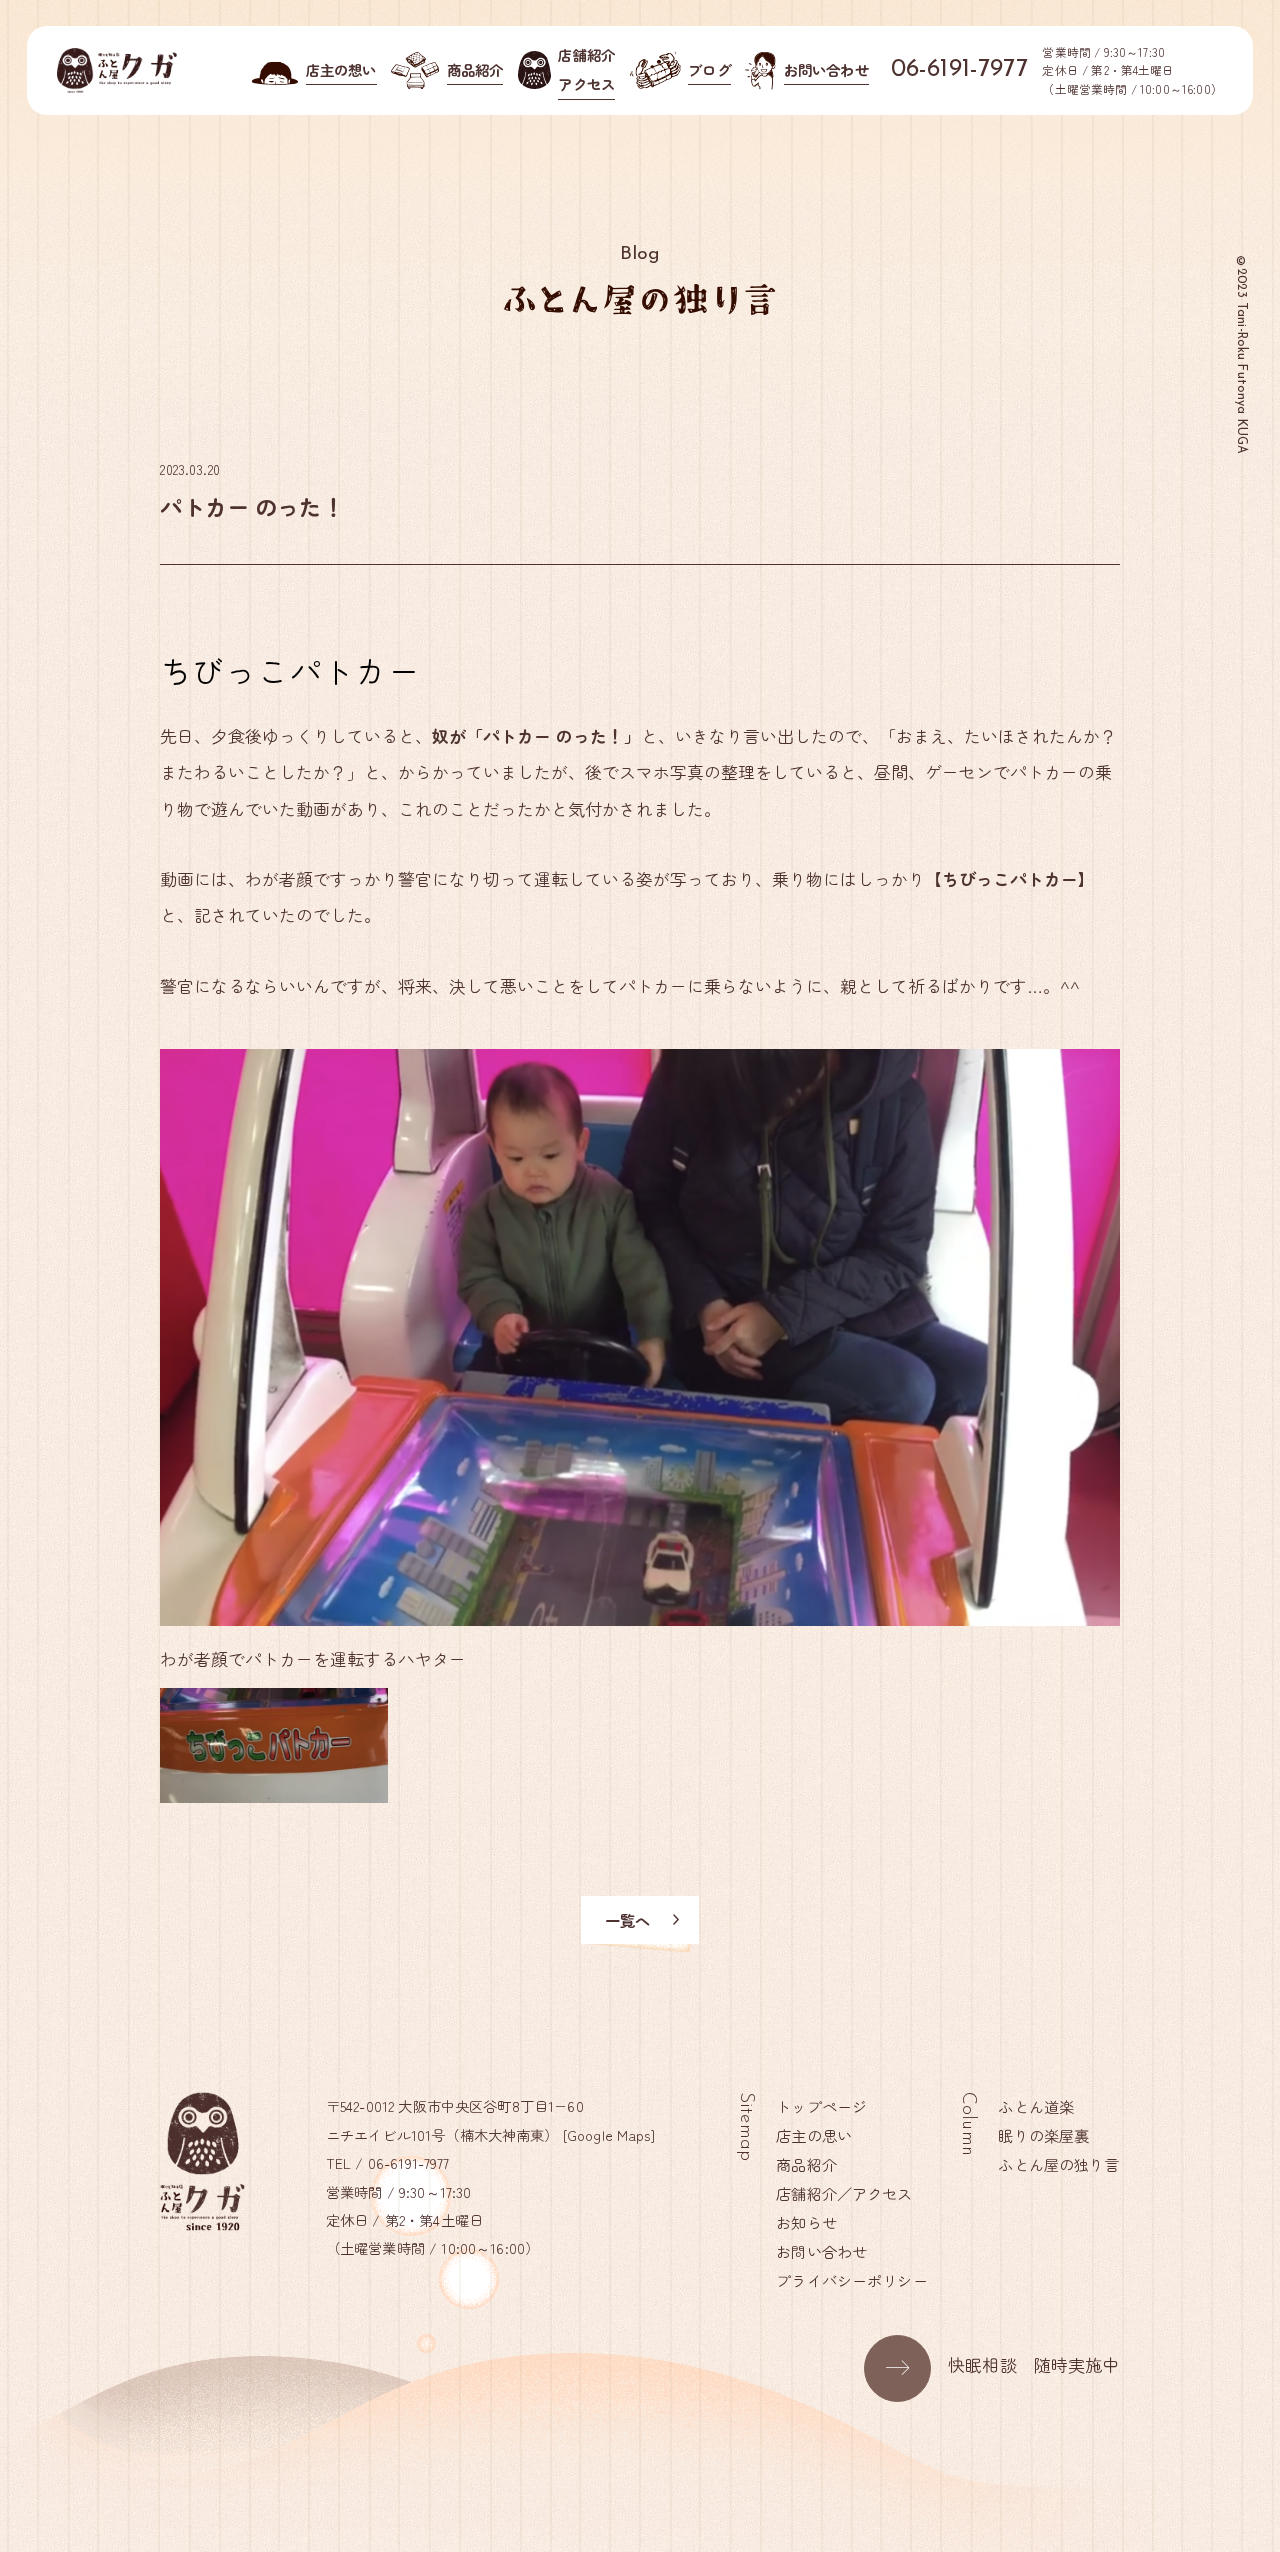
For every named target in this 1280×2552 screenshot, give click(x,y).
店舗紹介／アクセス (844, 2193)
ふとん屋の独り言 (1058, 2164)
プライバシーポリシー (852, 2280)
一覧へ (627, 1920)
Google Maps (609, 2135)
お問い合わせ (821, 2251)
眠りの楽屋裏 (1043, 2135)
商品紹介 (806, 2164)
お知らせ (806, 2222)
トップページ (821, 2106)
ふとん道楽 (1036, 2106)
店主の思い (814, 2135)
